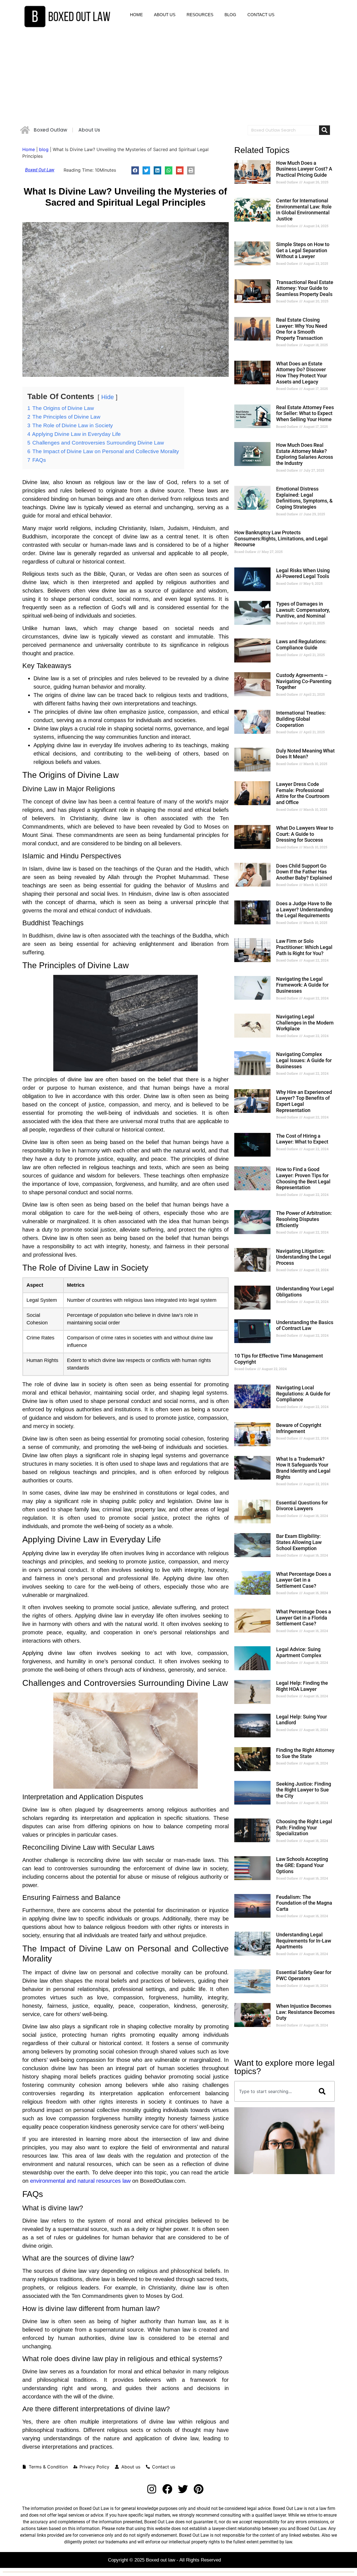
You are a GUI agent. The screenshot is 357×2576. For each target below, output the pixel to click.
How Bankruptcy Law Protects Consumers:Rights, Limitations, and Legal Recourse (281, 538)
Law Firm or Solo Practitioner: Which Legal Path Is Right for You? (304, 947)
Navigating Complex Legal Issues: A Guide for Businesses (304, 1060)
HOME (136, 15)
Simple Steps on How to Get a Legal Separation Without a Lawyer (303, 250)
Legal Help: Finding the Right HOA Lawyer (302, 1686)
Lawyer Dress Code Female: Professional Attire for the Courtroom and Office (303, 793)
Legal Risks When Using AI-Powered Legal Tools (303, 573)
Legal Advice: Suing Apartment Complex (299, 1652)
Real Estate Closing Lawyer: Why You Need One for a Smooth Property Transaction (302, 329)
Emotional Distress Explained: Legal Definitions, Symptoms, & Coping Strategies (304, 498)
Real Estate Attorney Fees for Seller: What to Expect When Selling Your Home (305, 413)
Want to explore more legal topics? (284, 2067)
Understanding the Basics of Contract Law (305, 1325)
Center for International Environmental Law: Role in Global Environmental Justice (304, 210)
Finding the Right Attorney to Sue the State (305, 1753)
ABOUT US (165, 15)
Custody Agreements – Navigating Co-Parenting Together (304, 681)
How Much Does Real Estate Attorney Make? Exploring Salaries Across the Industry (305, 454)
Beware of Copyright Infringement (299, 1428)
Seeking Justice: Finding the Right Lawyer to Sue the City (304, 1790)
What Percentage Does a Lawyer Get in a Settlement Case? (304, 1580)
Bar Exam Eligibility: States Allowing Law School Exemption (299, 1542)
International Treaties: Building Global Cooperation (301, 719)
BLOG (230, 15)
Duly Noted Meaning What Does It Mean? (305, 754)
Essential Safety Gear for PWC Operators (304, 1975)
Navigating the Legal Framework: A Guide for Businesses (302, 985)
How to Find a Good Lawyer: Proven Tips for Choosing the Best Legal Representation (303, 1178)
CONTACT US (261, 15)
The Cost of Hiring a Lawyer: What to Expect (302, 1139)
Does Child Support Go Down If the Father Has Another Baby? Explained (304, 872)
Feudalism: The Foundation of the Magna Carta (304, 1903)
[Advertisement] (178, 75)
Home (29, 149)
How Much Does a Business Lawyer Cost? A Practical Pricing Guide (304, 169)
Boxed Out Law (40, 170)
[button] (135, 170)
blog (44, 149)
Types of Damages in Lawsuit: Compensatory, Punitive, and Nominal (303, 610)
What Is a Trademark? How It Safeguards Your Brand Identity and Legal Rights (303, 1468)
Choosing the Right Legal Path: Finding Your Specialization (304, 1827)
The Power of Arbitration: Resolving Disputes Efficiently (304, 1219)
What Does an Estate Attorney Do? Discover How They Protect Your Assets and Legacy (301, 373)
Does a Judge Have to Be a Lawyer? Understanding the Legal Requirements (304, 909)
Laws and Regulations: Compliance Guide (301, 644)
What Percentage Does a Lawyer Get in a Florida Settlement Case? (304, 1618)
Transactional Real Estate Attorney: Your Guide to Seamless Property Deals (305, 288)
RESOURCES (200, 15)
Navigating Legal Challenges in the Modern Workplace (305, 1023)
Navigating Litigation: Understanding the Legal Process (304, 1257)
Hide (108, 397)
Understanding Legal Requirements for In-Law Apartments (304, 1941)
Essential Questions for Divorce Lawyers (302, 1506)
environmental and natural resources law (80, 2181)
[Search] (325, 130)
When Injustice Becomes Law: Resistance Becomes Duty (305, 2012)
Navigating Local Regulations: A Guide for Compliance (303, 1393)
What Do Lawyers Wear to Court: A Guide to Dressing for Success (305, 834)
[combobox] (272, 2091)
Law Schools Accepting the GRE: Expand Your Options (302, 1865)
